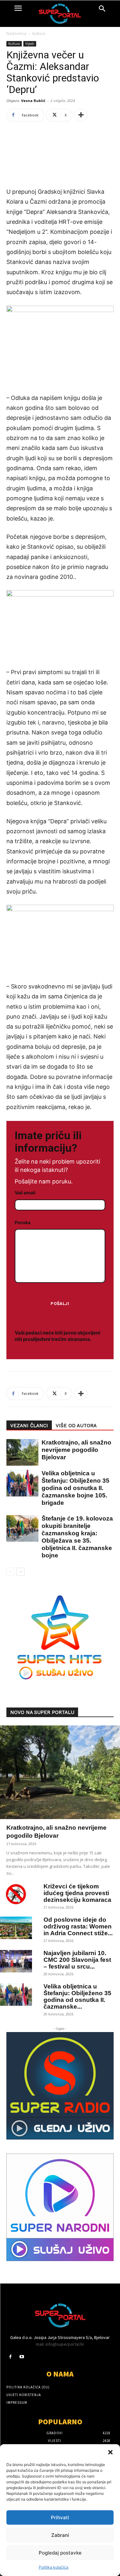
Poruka (23, 1222)
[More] (81, 115)
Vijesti (30, 44)
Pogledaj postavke (60, 2553)
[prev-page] (10, 1572)
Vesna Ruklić (33, 101)
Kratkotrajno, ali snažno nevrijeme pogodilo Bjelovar (76, 1450)
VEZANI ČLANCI (29, 1426)
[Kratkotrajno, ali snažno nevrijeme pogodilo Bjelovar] (19, 1452)
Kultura (39, 34)
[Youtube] (22, 2357)
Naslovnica (16, 34)
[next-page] (21, 1572)
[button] (110, 2452)
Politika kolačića (54, 2567)
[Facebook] (10, 2357)
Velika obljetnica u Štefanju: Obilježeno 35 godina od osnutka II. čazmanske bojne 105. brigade (76, 1488)
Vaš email (25, 1193)
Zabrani (60, 2535)
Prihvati (60, 2517)
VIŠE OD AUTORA (76, 1426)
